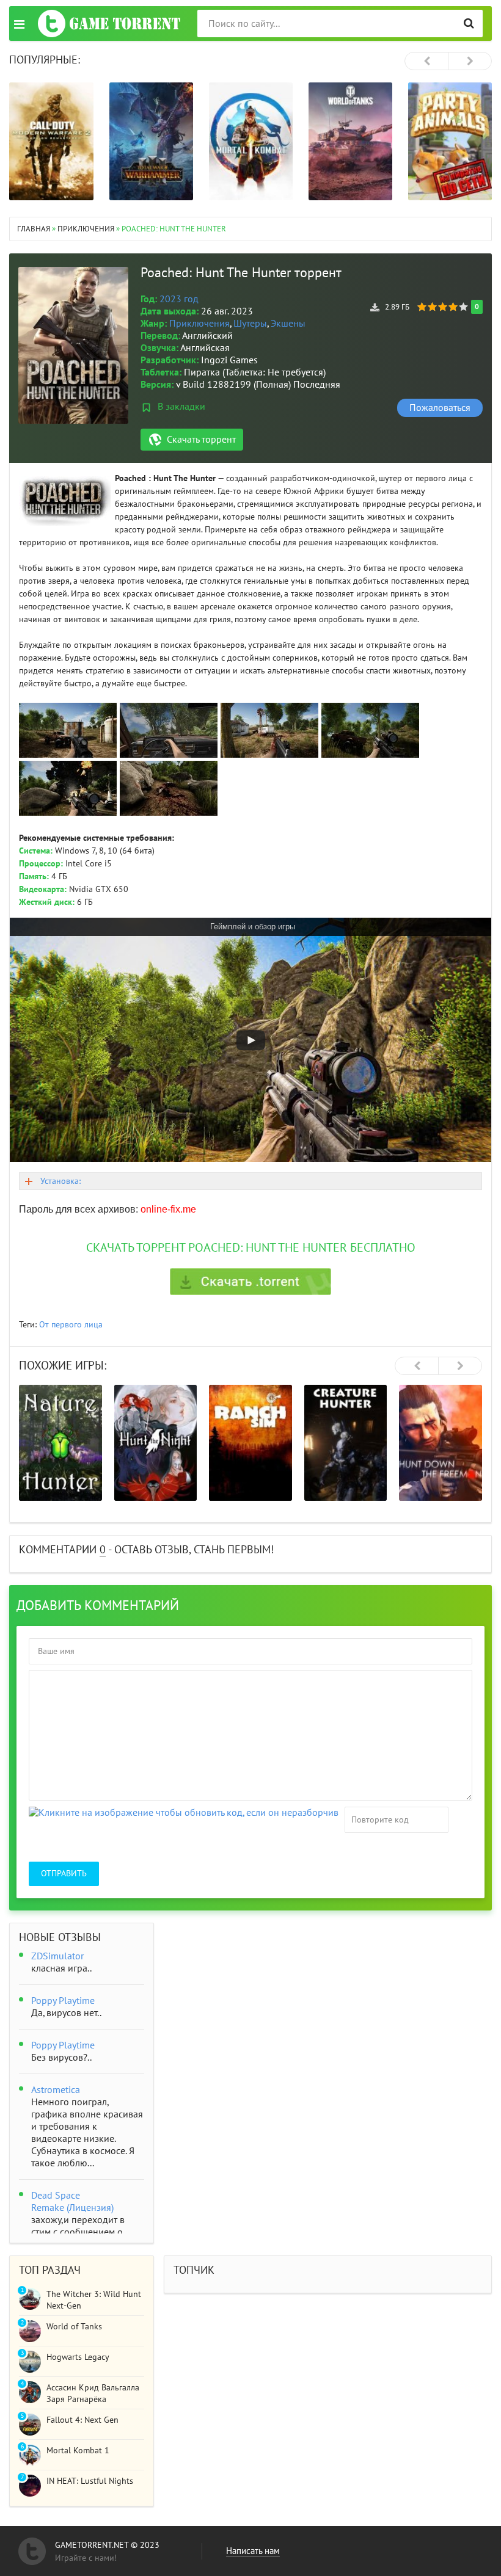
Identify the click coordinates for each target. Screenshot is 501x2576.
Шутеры (250, 324)
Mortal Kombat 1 (78, 2451)
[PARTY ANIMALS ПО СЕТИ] (450, 141)
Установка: (60, 1181)
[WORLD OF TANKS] (350, 141)
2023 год (179, 299)
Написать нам (253, 2551)
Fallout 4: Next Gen (82, 2420)
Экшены (288, 324)
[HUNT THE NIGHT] (156, 1443)
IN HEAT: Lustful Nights (90, 2481)
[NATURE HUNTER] (60, 1443)
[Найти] (469, 24)
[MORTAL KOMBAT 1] (251, 141)
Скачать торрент (201, 440)
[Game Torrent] (109, 24)
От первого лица (71, 1325)
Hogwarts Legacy (78, 2357)
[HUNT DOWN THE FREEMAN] (441, 1443)
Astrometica (56, 2090)
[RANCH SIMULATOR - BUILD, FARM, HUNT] (250, 1443)
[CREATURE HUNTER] (346, 1443)
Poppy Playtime (63, 2001)
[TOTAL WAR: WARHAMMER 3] (151, 141)
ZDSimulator (57, 1956)
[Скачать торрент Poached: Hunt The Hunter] (250, 1282)
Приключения (199, 324)
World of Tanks (74, 2327)
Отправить (64, 1874)
